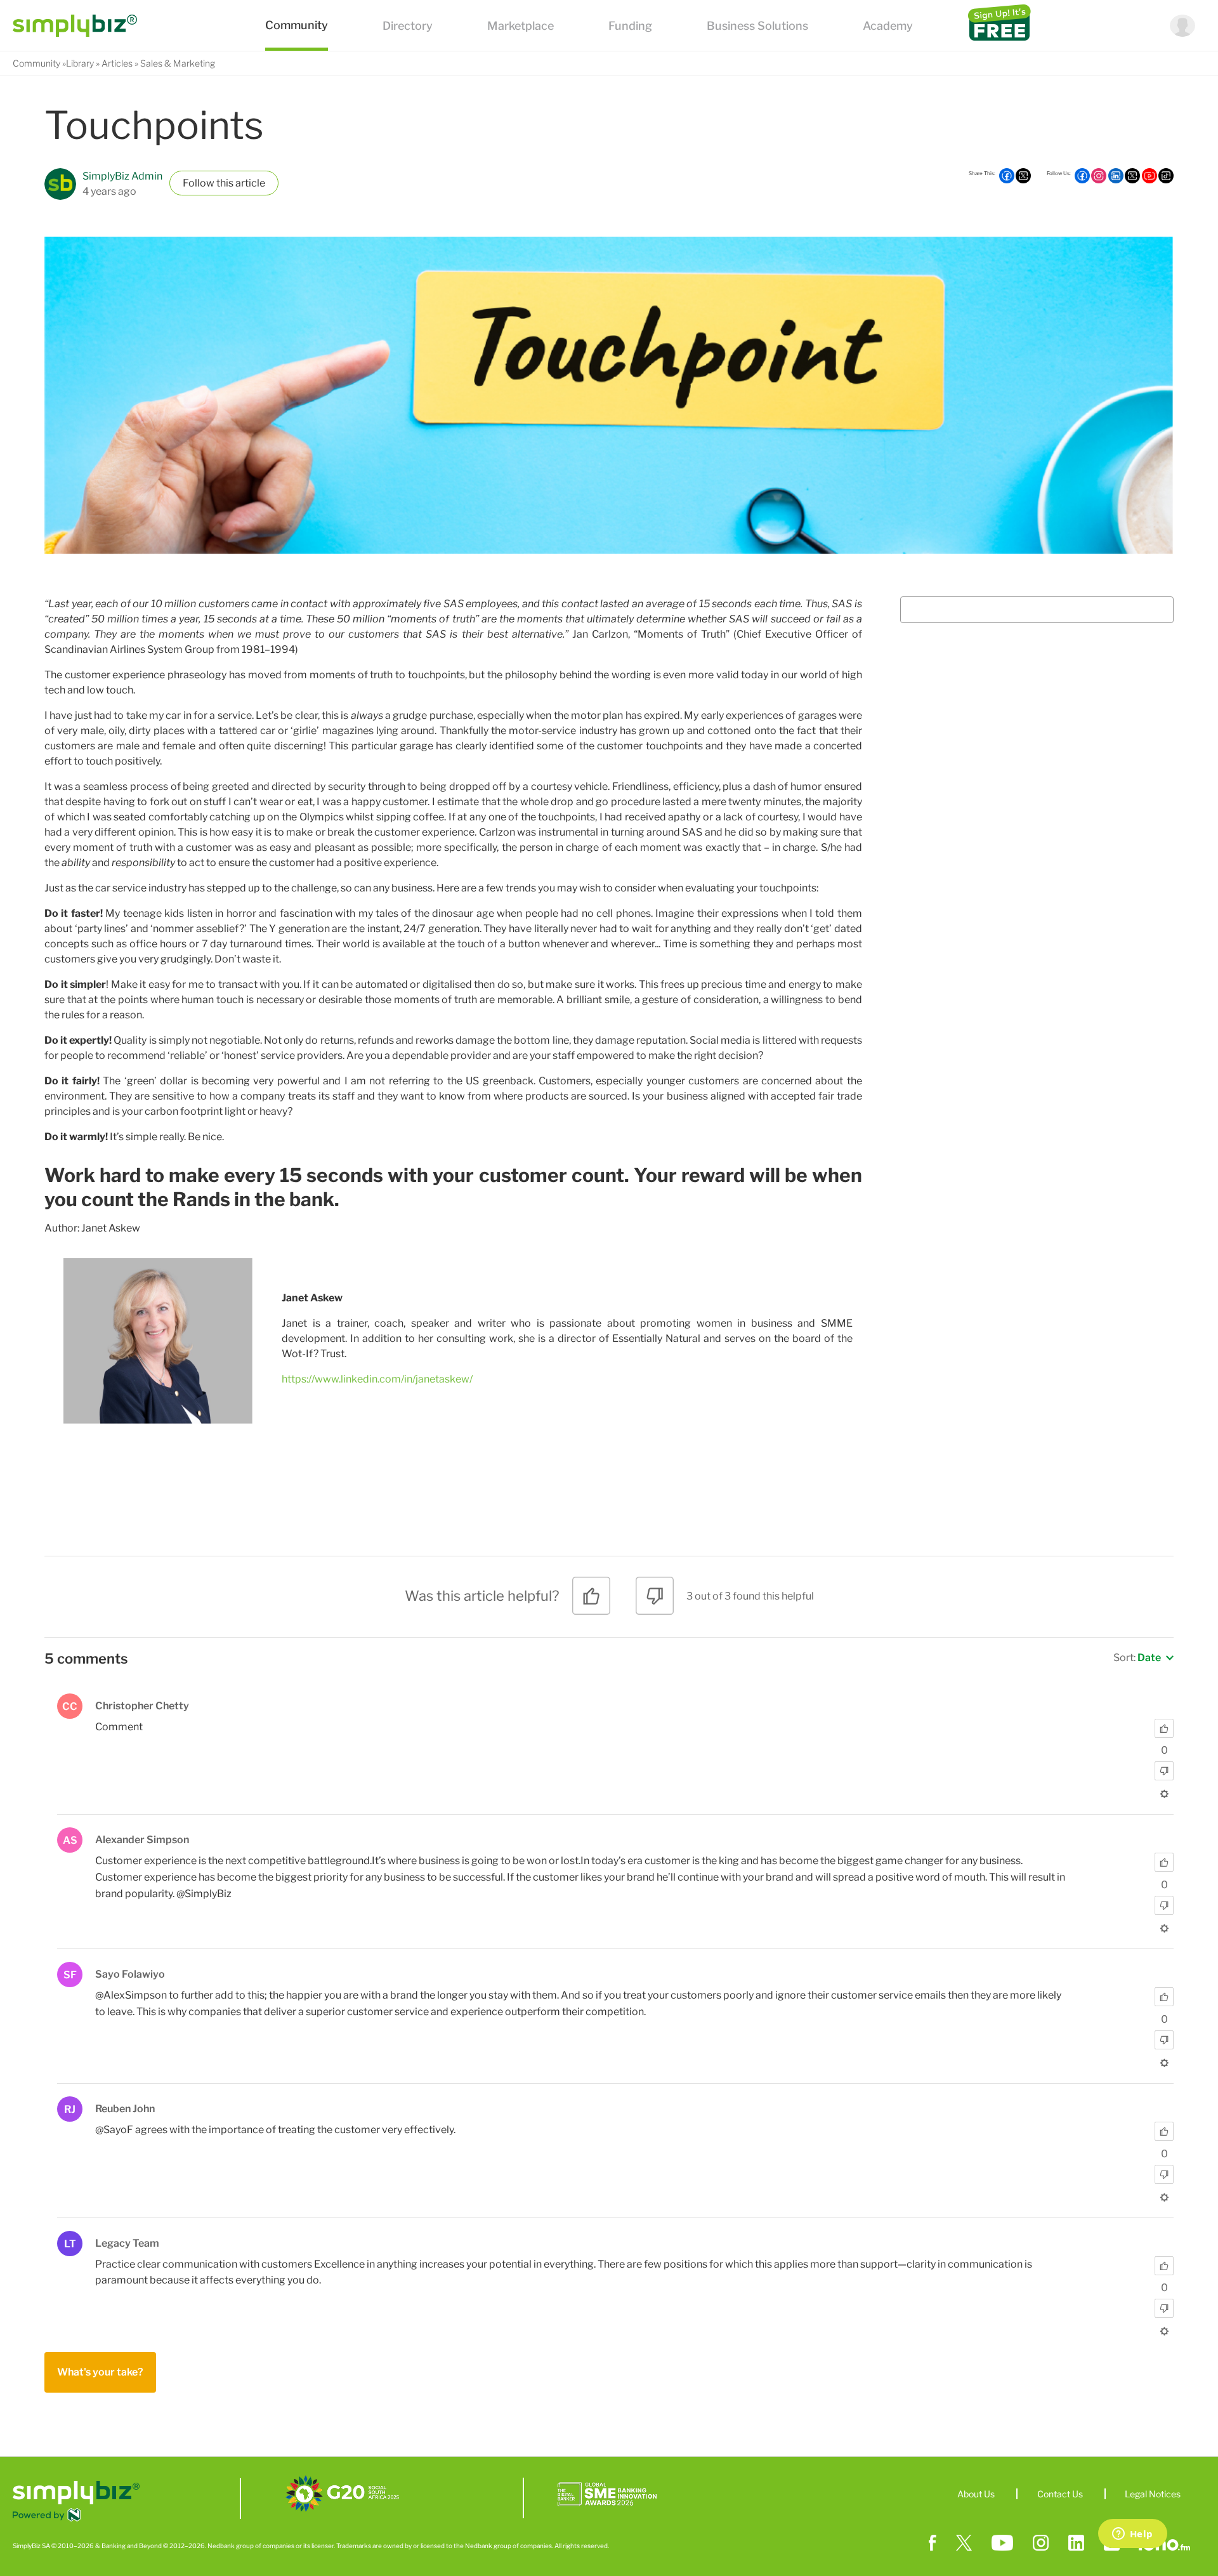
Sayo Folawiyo (130, 1974)
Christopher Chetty (142, 1706)
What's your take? (100, 2372)
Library (80, 63)
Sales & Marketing (178, 63)
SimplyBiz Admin (122, 176)
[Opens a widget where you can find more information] (1132, 2535)
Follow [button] (199, 183)
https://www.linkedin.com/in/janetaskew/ (377, 1379)
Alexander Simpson (142, 1840)
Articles (117, 63)
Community (36, 63)
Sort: (1137, 1658)
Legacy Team (127, 2243)
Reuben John (125, 2109)
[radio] (591, 1600)
